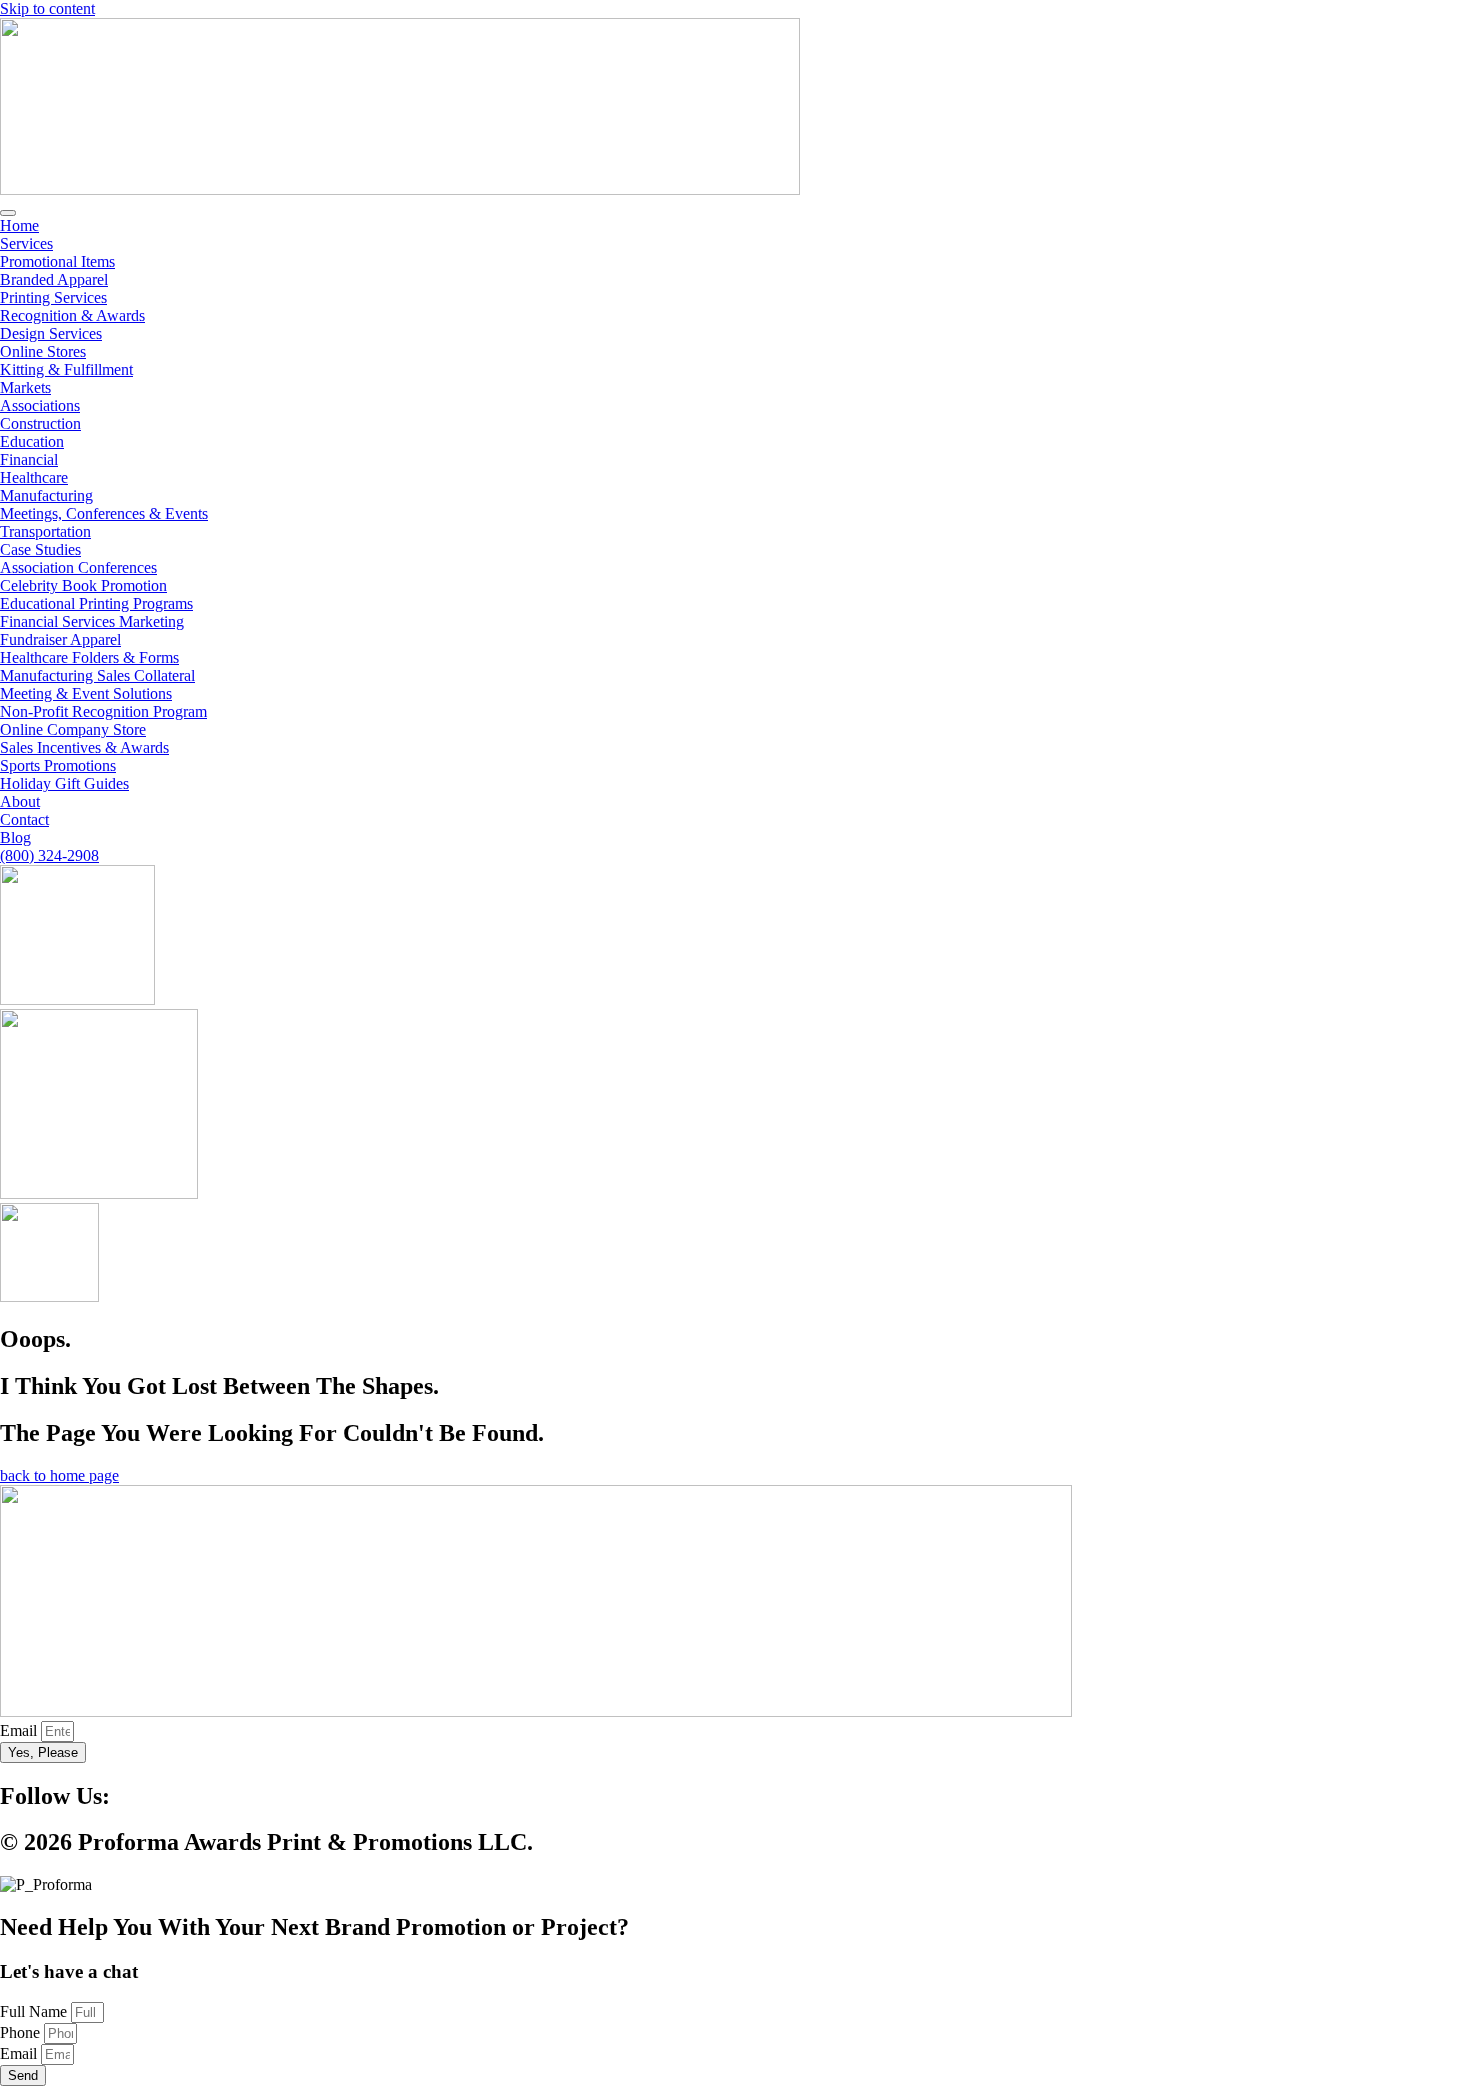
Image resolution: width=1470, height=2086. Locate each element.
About (20, 801)
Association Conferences (78, 567)
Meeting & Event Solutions (86, 693)
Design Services (51, 333)
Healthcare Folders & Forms (89, 657)
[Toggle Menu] (8, 213)
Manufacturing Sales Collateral (97, 675)
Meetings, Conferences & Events (104, 513)
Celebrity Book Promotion (83, 585)
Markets (25, 387)
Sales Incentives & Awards (84, 747)
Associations (40, 405)
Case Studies (40, 549)
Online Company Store (73, 729)
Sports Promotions (58, 765)
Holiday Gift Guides (64, 783)
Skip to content (47, 8)
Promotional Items (57, 261)
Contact (24, 819)
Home (19, 225)
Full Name (35, 2011)
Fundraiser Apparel (60, 639)
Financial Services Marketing (92, 621)
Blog (15, 837)
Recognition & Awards (72, 315)
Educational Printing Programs (96, 603)
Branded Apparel (54, 279)
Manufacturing (46, 495)
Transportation (45, 531)
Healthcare (34, 477)
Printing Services (53, 297)
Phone (22, 2032)
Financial (29, 459)
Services (26, 243)
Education (32, 441)
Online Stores (43, 351)
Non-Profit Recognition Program (103, 711)
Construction (40, 423)
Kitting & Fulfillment (66, 369)
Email (20, 1730)
